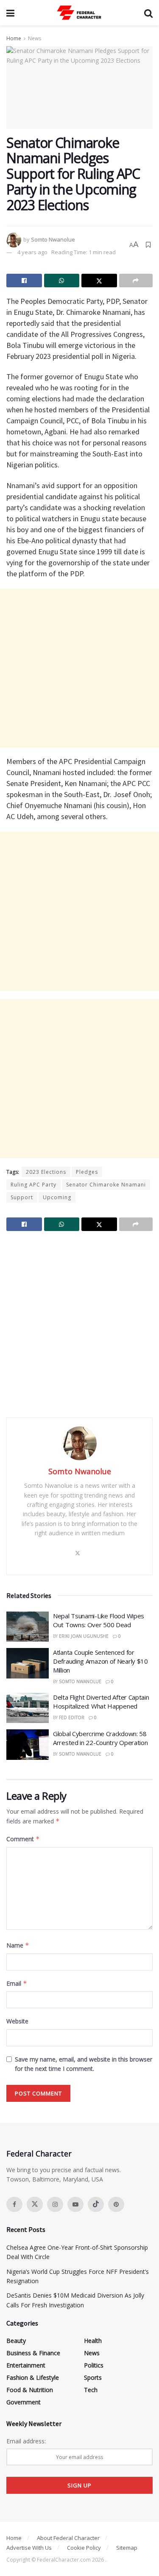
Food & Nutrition (30, 2390)
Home (14, 38)
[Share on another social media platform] (136, 281)
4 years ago (32, 252)
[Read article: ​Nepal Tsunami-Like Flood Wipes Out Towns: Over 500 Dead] (28, 1627)
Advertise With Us (29, 2548)
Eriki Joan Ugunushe (84, 1636)
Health (93, 2341)
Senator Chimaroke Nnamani (106, 1185)
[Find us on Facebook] (14, 2204)
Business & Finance (33, 2353)
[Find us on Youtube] (75, 2204)
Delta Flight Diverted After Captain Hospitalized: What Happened (101, 1702)
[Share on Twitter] (99, 281)
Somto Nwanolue (53, 239)
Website (17, 2021)
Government (24, 2402)
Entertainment (26, 2365)
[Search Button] (148, 13)
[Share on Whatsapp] (62, 281)
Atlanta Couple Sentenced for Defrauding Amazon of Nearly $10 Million (100, 1661)
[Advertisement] (79, 668)
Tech (91, 2390)
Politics (94, 2365)
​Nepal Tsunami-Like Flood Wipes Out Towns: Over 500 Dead (99, 1620)
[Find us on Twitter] (35, 2204)
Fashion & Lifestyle (33, 2377)
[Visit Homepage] (79, 13)
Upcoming (57, 1197)
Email (17, 1983)
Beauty (16, 2341)
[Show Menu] (10, 13)
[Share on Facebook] (24, 281)
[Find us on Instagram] (55, 2204)
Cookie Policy (84, 2548)
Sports (93, 2377)
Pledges (87, 1172)
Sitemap (127, 2548)
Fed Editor (72, 1717)
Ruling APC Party (33, 1185)
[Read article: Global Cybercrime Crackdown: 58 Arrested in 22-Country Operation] (28, 1745)
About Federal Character (68, 2538)
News (35, 38)
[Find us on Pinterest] (116, 2204)
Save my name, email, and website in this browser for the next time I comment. (84, 2064)
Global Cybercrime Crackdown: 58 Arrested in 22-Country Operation (100, 1738)
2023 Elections (46, 1172)
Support (22, 1197)
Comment (23, 1839)
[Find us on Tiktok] (96, 2204)
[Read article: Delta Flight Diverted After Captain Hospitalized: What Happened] (28, 1708)
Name (18, 1945)
